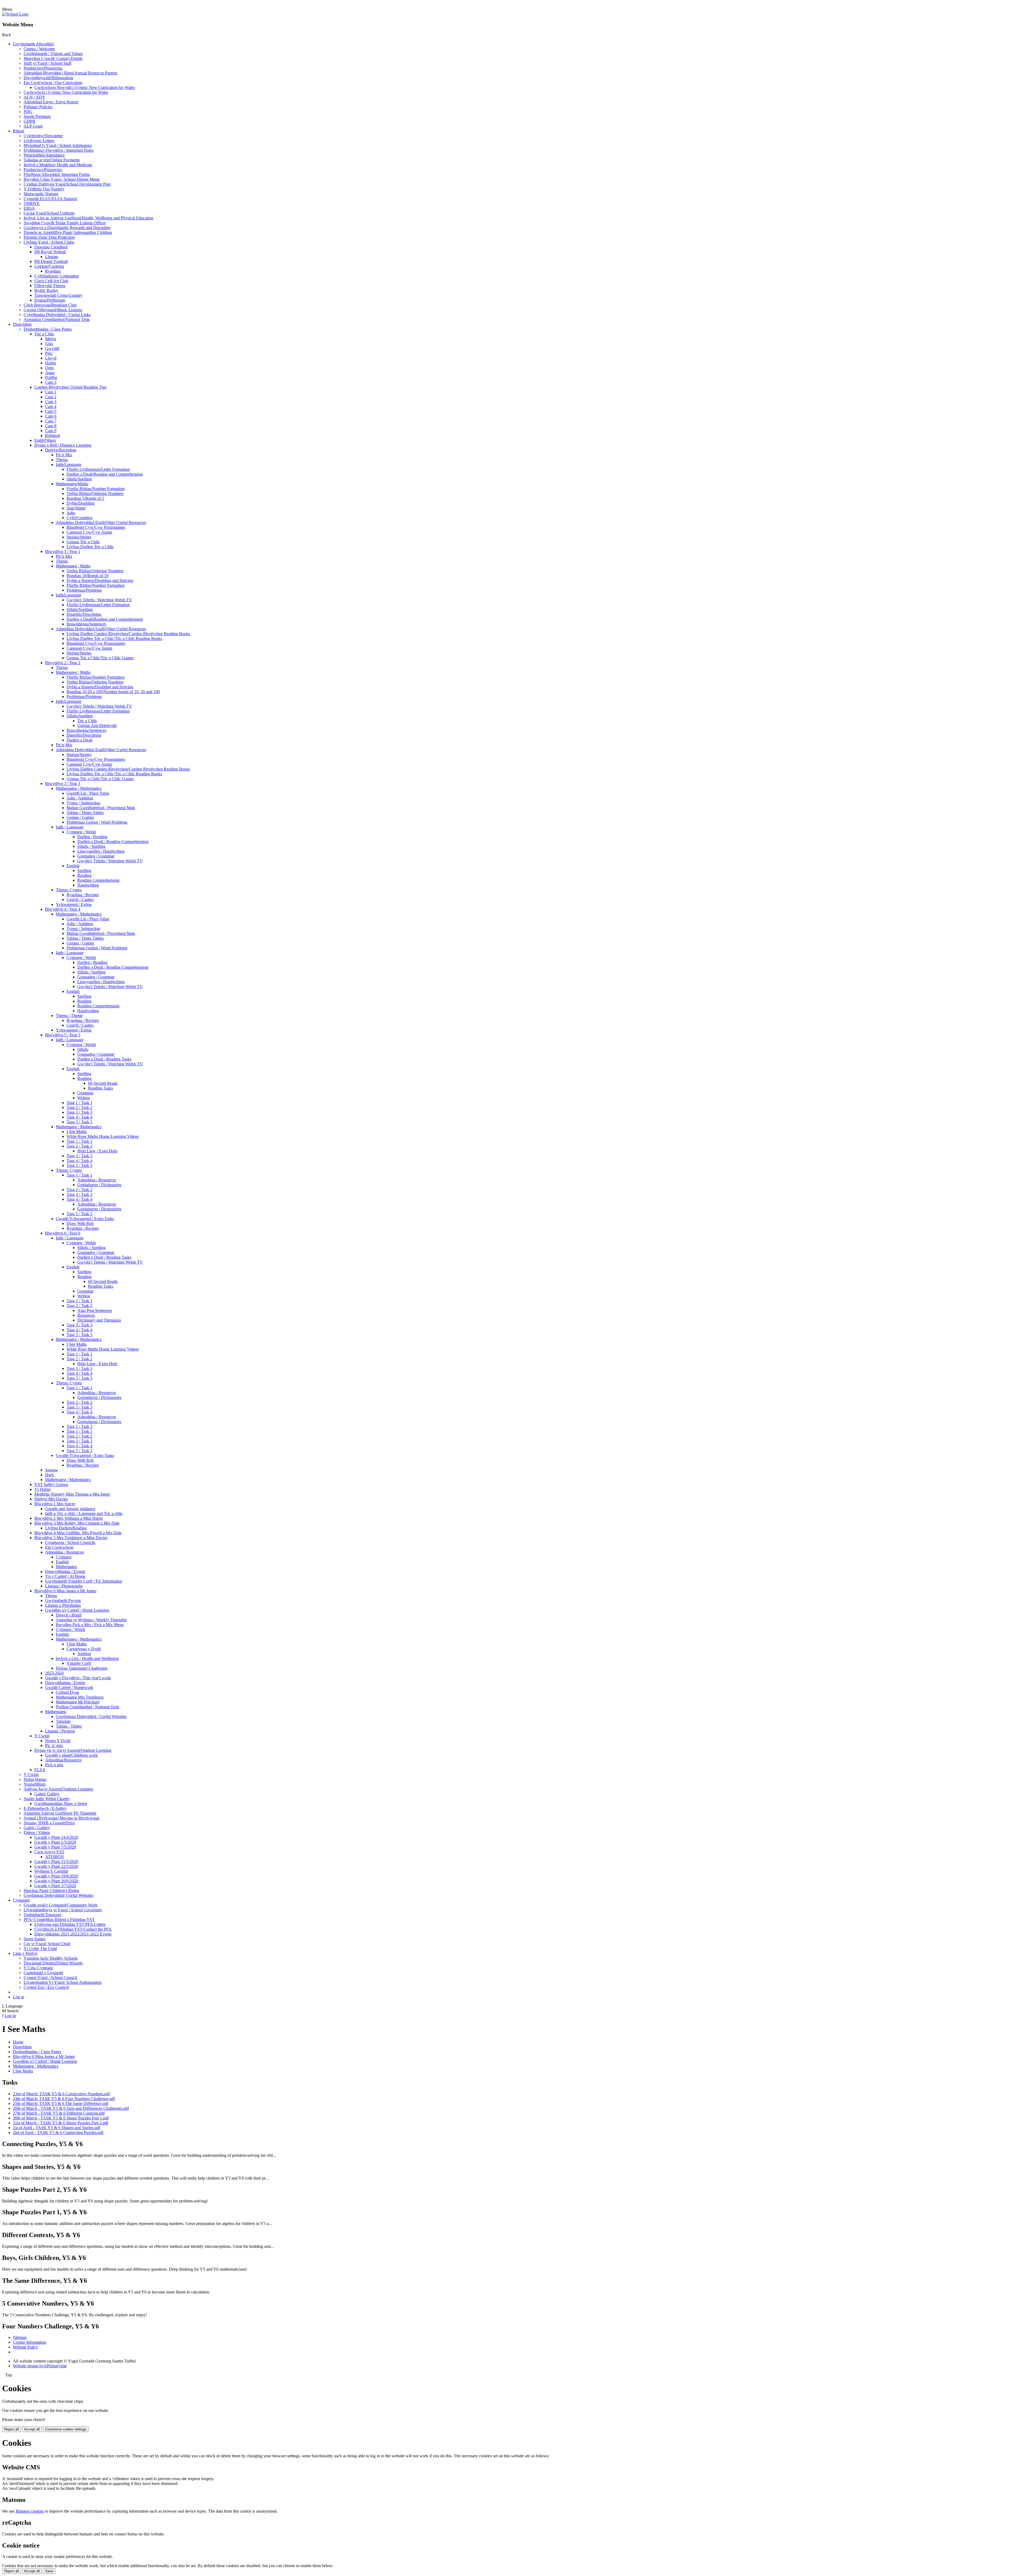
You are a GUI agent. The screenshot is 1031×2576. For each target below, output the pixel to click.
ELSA (40, 1770)
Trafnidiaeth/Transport (42, 1915)
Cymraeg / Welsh (81, 832)
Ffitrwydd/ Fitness (50, 286)
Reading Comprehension (98, 880)
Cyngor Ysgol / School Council (50, 1978)
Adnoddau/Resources (63, 1760)
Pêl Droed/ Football (51, 261)
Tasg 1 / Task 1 (79, 1103)
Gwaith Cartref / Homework (69, 1687)
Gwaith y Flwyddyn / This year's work (78, 1678)
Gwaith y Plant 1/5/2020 (55, 1842)
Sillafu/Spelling (80, 609)
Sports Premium (37, 116)
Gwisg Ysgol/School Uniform (49, 213)
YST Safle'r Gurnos (51, 1484)
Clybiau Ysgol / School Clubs (49, 242)
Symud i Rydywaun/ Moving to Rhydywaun (61, 1818)
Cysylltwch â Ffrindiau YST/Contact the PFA (73, 1929)
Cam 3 (51, 382)
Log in (19, 1997)
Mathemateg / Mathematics (79, 788)
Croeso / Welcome (39, 49)
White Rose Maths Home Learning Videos (103, 1136)
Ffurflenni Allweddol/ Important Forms (57, 174)
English (73, 866)
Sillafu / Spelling (91, 846)
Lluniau (52, 257)
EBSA (29, 208)
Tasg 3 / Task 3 (79, 1112)
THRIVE (32, 203)
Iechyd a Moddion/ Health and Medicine (58, 165)
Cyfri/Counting (79, 518)
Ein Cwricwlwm (59, 1547)
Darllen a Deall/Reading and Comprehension (105, 474)
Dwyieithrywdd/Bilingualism (48, 78)
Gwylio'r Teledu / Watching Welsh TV (99, 600)
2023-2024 (54, 1673)
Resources (86, 1315)
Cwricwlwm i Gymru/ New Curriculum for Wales (66, 92)
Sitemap (20, 2337)
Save (49, 2571)
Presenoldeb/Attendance (44, 155)
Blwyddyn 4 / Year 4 (63, 909)
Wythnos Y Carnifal (51, 1871)
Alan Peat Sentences (95, 1310)
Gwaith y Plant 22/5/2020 (56, 1866)
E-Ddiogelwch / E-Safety (45, 1808)
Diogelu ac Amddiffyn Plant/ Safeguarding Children (68, 232)
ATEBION (55, 1857)
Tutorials (63, 1721)
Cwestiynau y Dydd (84, 1649)
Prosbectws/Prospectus (43, 68)
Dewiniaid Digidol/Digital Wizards (53, 1963)
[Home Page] (15, 14)
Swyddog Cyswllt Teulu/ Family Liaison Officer (65, 223)
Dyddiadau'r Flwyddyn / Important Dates (59, 150)
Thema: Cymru (69, 890)
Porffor (51, 377)
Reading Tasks (101, 1088)
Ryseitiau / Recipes (83, 895)
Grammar (85, 1093)
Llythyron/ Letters (39, 141)
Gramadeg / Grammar (96, 856)
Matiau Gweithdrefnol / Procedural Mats (101, 808)
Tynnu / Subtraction (83, 803)
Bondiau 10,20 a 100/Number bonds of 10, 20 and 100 (113, 692)
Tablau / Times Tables (85, 813)
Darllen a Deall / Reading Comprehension (113, 842)
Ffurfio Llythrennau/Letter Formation (98, 469)
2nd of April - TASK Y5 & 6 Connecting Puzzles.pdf (58, 2132)
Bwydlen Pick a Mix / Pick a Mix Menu (90, 1625)
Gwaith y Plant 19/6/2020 (56, 1876)
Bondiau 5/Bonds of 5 (85, 498)
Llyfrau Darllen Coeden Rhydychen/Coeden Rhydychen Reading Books (128, 634)
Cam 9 (51, 431)
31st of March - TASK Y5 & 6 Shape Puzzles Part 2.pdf (61, 2123)
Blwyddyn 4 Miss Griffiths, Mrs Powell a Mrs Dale (78, 1533)
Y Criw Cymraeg (38, 1968)
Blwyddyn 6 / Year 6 (63, 1233)
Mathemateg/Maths (72, 484)
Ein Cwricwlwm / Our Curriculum (53, 83)
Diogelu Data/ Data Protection (49, 237)
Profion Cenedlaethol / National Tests (88, 1707)
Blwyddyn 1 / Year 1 (63, 551)
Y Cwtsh (42, 1736)
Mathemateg (66, 1567)
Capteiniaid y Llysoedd (43, 1973)
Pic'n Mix (64, 455)
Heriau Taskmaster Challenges (82, 1668)
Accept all (32, 2429)
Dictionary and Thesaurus (99, 1320)
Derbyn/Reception (61, 450)
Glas (49, 344)
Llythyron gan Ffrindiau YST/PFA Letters (70, 1924)
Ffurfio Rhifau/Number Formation (96, 489)
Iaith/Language (69, 464)
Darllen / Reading (92, 837)
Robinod (52, 435)
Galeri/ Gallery (47, 1794)
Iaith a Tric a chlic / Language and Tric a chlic (84, 1513)
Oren (49, 368)
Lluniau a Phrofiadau (63, 1605)
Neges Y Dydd (58, 1741)
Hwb (49, 1475)
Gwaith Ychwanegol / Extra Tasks (85, 1219)
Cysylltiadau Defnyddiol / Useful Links (57, 315)
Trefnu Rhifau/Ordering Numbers (95, 493)
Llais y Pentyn (25, 1953)
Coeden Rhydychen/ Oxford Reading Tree (70, 387)
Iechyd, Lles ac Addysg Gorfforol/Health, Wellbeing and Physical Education (88, 218)
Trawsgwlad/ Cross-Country (58, 295)
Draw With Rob (80, 1223)
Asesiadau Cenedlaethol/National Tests (57, 319)
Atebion (84, 1654)
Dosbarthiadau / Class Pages (48, 329)
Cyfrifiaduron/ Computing (57, 276)
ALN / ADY (35, 97)
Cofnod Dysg (67, 1692)
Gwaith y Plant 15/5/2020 (56, 1862)
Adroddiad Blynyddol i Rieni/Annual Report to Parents (70, 73)
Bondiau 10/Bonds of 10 (88, 576)
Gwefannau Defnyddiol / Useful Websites (91, 1716)
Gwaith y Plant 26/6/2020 (56, 1881)
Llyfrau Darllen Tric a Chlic (90, 547)
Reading (84, 875)
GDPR (30, 121)
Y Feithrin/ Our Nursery (44, 189)
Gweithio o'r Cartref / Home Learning (77, 1610)
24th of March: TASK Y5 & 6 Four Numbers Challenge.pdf (64, 2099)
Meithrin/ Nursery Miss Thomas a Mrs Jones (72, 1494)
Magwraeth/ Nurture (41, 194)
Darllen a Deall (79, 740)
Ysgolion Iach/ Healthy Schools (51, 1958)
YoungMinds (35, 1784)
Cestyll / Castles (80, 900)
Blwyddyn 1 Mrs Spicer (55, 1504)
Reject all (12, 2429)
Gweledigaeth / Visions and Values (53, 54)
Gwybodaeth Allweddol (33, 44)
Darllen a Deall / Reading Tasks (104, 1059)
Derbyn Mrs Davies (51, 1499)
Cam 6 (51, 416)
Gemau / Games (80, 817)
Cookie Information (30, 2342)
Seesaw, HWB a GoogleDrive (49, 1823)
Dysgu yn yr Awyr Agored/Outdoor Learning (73, 1750)
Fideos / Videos (37, 1832)
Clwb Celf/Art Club (51, 281)
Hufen (50, 363)
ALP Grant (33, 126)
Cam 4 (51, 406)
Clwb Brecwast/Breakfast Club (50, 305)
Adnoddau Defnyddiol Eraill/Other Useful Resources (101, 522)
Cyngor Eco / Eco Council (46, 1987)
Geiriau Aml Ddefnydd (97, 726)
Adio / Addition (80, 798)
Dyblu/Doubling (81, 503)
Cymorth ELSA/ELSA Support (50, 199)
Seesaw (52, 1470)
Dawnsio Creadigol (51, 247)
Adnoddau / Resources (97, 1180)
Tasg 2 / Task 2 (79, 1107)
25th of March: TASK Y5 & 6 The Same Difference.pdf (61, 2103)
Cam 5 (51, 411)
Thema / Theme (69, 1016)
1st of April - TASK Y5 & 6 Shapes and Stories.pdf (57, 2128)
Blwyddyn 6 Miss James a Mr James (65, 1591)
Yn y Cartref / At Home (65, 1576)
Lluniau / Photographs (64, 1586)
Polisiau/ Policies (38, 107)
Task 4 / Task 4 (79, 1117)
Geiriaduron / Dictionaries (99, 1185)
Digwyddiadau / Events (65, 1571)
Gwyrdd (52, 348)
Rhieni (19, 131)
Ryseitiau (53, 271)
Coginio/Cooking (49, 266)
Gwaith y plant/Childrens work (71, 1755)
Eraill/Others (45, 440)
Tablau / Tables (69, 1726)
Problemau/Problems (84, 590)
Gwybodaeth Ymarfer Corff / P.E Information (84, 1581)
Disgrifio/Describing (84, 614)
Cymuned (21, 1900)
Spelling (84, 871)
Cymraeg (64, 1557)
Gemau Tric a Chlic (83, 542)
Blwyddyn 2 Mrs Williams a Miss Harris (69, 1518)
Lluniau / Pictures (60, 1731)
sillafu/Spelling (79, 479)
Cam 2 (51, 397)
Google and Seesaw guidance (70, 1509)
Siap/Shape (76, 508)
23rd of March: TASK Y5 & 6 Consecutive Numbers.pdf (61, 2094)
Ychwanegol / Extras (74, 904)
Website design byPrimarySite (40, 2366)
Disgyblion (22, 324)
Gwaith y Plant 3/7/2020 (55, 1886)
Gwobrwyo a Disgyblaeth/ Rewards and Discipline (67, 228)
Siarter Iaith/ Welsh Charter (47, 1799)
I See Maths (77, 1132)
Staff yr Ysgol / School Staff (48, 63)
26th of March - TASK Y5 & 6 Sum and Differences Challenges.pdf (71, 2108)
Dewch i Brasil (69, 1615)
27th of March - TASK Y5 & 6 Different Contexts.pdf (59, 2113)
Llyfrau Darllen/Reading (66, 1528)
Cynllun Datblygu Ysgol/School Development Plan (67, 184)
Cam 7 (51, 421)
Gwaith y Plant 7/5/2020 (55, 1847)
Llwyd (51, 358)
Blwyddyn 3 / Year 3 (63, 784)
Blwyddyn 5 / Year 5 (63, 1035)
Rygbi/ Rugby (46, 290)
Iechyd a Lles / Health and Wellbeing (87, 1658)
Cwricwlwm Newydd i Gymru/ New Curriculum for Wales (85, 87)
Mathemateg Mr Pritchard (78, 1702)
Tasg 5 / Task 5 (79, 1122)
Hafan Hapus (35, 1779)
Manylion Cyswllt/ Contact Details (53, 58)
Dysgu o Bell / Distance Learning (63, 445)
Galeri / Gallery (37, 1828)
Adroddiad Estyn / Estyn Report (51, 102)
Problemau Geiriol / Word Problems (97, 822)
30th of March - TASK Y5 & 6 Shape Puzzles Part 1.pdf (61, 2118)
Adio (71, 513)
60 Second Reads (103, 1083)
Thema (62, 460)
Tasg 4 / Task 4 (79, 1161)
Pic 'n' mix (54, 1745)
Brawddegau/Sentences (86, 624)
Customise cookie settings (66, 2429)
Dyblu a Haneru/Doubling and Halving (100, 580)
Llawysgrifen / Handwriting (101, 851)
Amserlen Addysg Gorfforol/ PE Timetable (60, 1813)
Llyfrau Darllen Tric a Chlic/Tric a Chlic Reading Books (114, 638)
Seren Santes (35, 1939)
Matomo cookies (30, 2511)
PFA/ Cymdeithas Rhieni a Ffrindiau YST (59, 1920)
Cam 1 (51, 392)
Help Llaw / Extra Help (97, 1151)
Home (18, 2042)
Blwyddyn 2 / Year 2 (63, 663)
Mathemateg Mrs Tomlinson (80, 1697)
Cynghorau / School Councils (70, 1542)
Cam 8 (51, 426)
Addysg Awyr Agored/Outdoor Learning (58, 1789)
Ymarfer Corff (79, 1663)
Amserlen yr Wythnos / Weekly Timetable (91, 1620)
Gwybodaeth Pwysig (63, 1600)
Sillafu (83, 1049)
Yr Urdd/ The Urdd (40, 1949)
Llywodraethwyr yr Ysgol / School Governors (63, 1910)
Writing (84, 1098)
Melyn (51, 339)
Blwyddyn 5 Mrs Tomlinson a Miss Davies (71, 1538)
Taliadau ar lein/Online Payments (52, 160)
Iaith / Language (70, 827)
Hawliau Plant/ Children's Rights (51, 1891)
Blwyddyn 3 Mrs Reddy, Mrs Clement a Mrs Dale (77, 1523)
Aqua (50, 373)
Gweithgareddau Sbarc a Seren (61, 1803)
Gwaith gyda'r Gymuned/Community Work (61, 1905)
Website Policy (26, 2347)
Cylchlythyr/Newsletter (43, 136)
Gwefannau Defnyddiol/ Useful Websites (59, 1895)
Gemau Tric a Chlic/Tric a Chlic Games (100, 658)
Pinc (49, 353)
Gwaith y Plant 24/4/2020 (56, 1837)
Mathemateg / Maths (73, 566)
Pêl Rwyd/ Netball (50, 252)
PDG (28, 112)
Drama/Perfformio (50, 300)
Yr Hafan (42, 1489)
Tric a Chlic (44, 334)
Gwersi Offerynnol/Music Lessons (53, 310)
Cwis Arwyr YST (49, 1852)
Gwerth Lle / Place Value (88, 793)
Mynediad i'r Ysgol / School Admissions (58, 145)
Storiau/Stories (79, 537)
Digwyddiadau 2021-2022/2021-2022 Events (73, 1934)
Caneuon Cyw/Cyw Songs (89, 532)
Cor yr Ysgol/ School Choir (47, 1944)
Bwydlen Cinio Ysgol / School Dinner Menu (62, 179)
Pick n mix (54, 1765)
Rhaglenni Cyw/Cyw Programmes (96, 527)
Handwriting (88, 885)
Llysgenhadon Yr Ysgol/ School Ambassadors (63, 1982)
